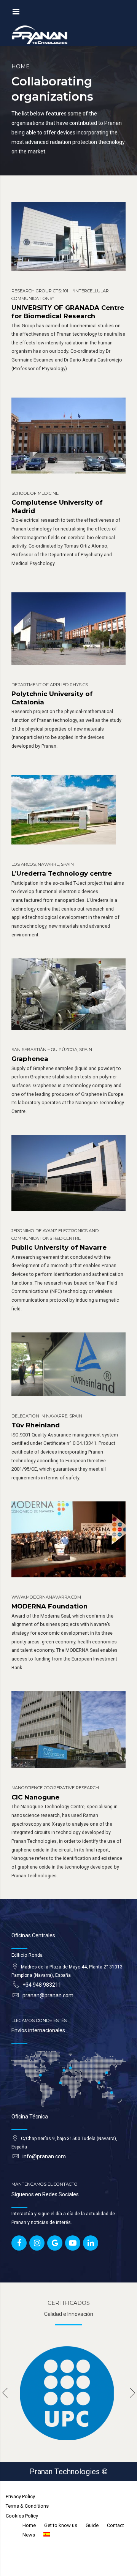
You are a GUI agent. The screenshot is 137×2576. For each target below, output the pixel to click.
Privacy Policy (20, 2496)
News (29, 2535)
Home (21, 66)
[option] (68, 2393)
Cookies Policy (22, 2516)
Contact (115, 2525)
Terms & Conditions (27, 2506)
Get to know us (61, 2525)
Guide (92, 2525)
